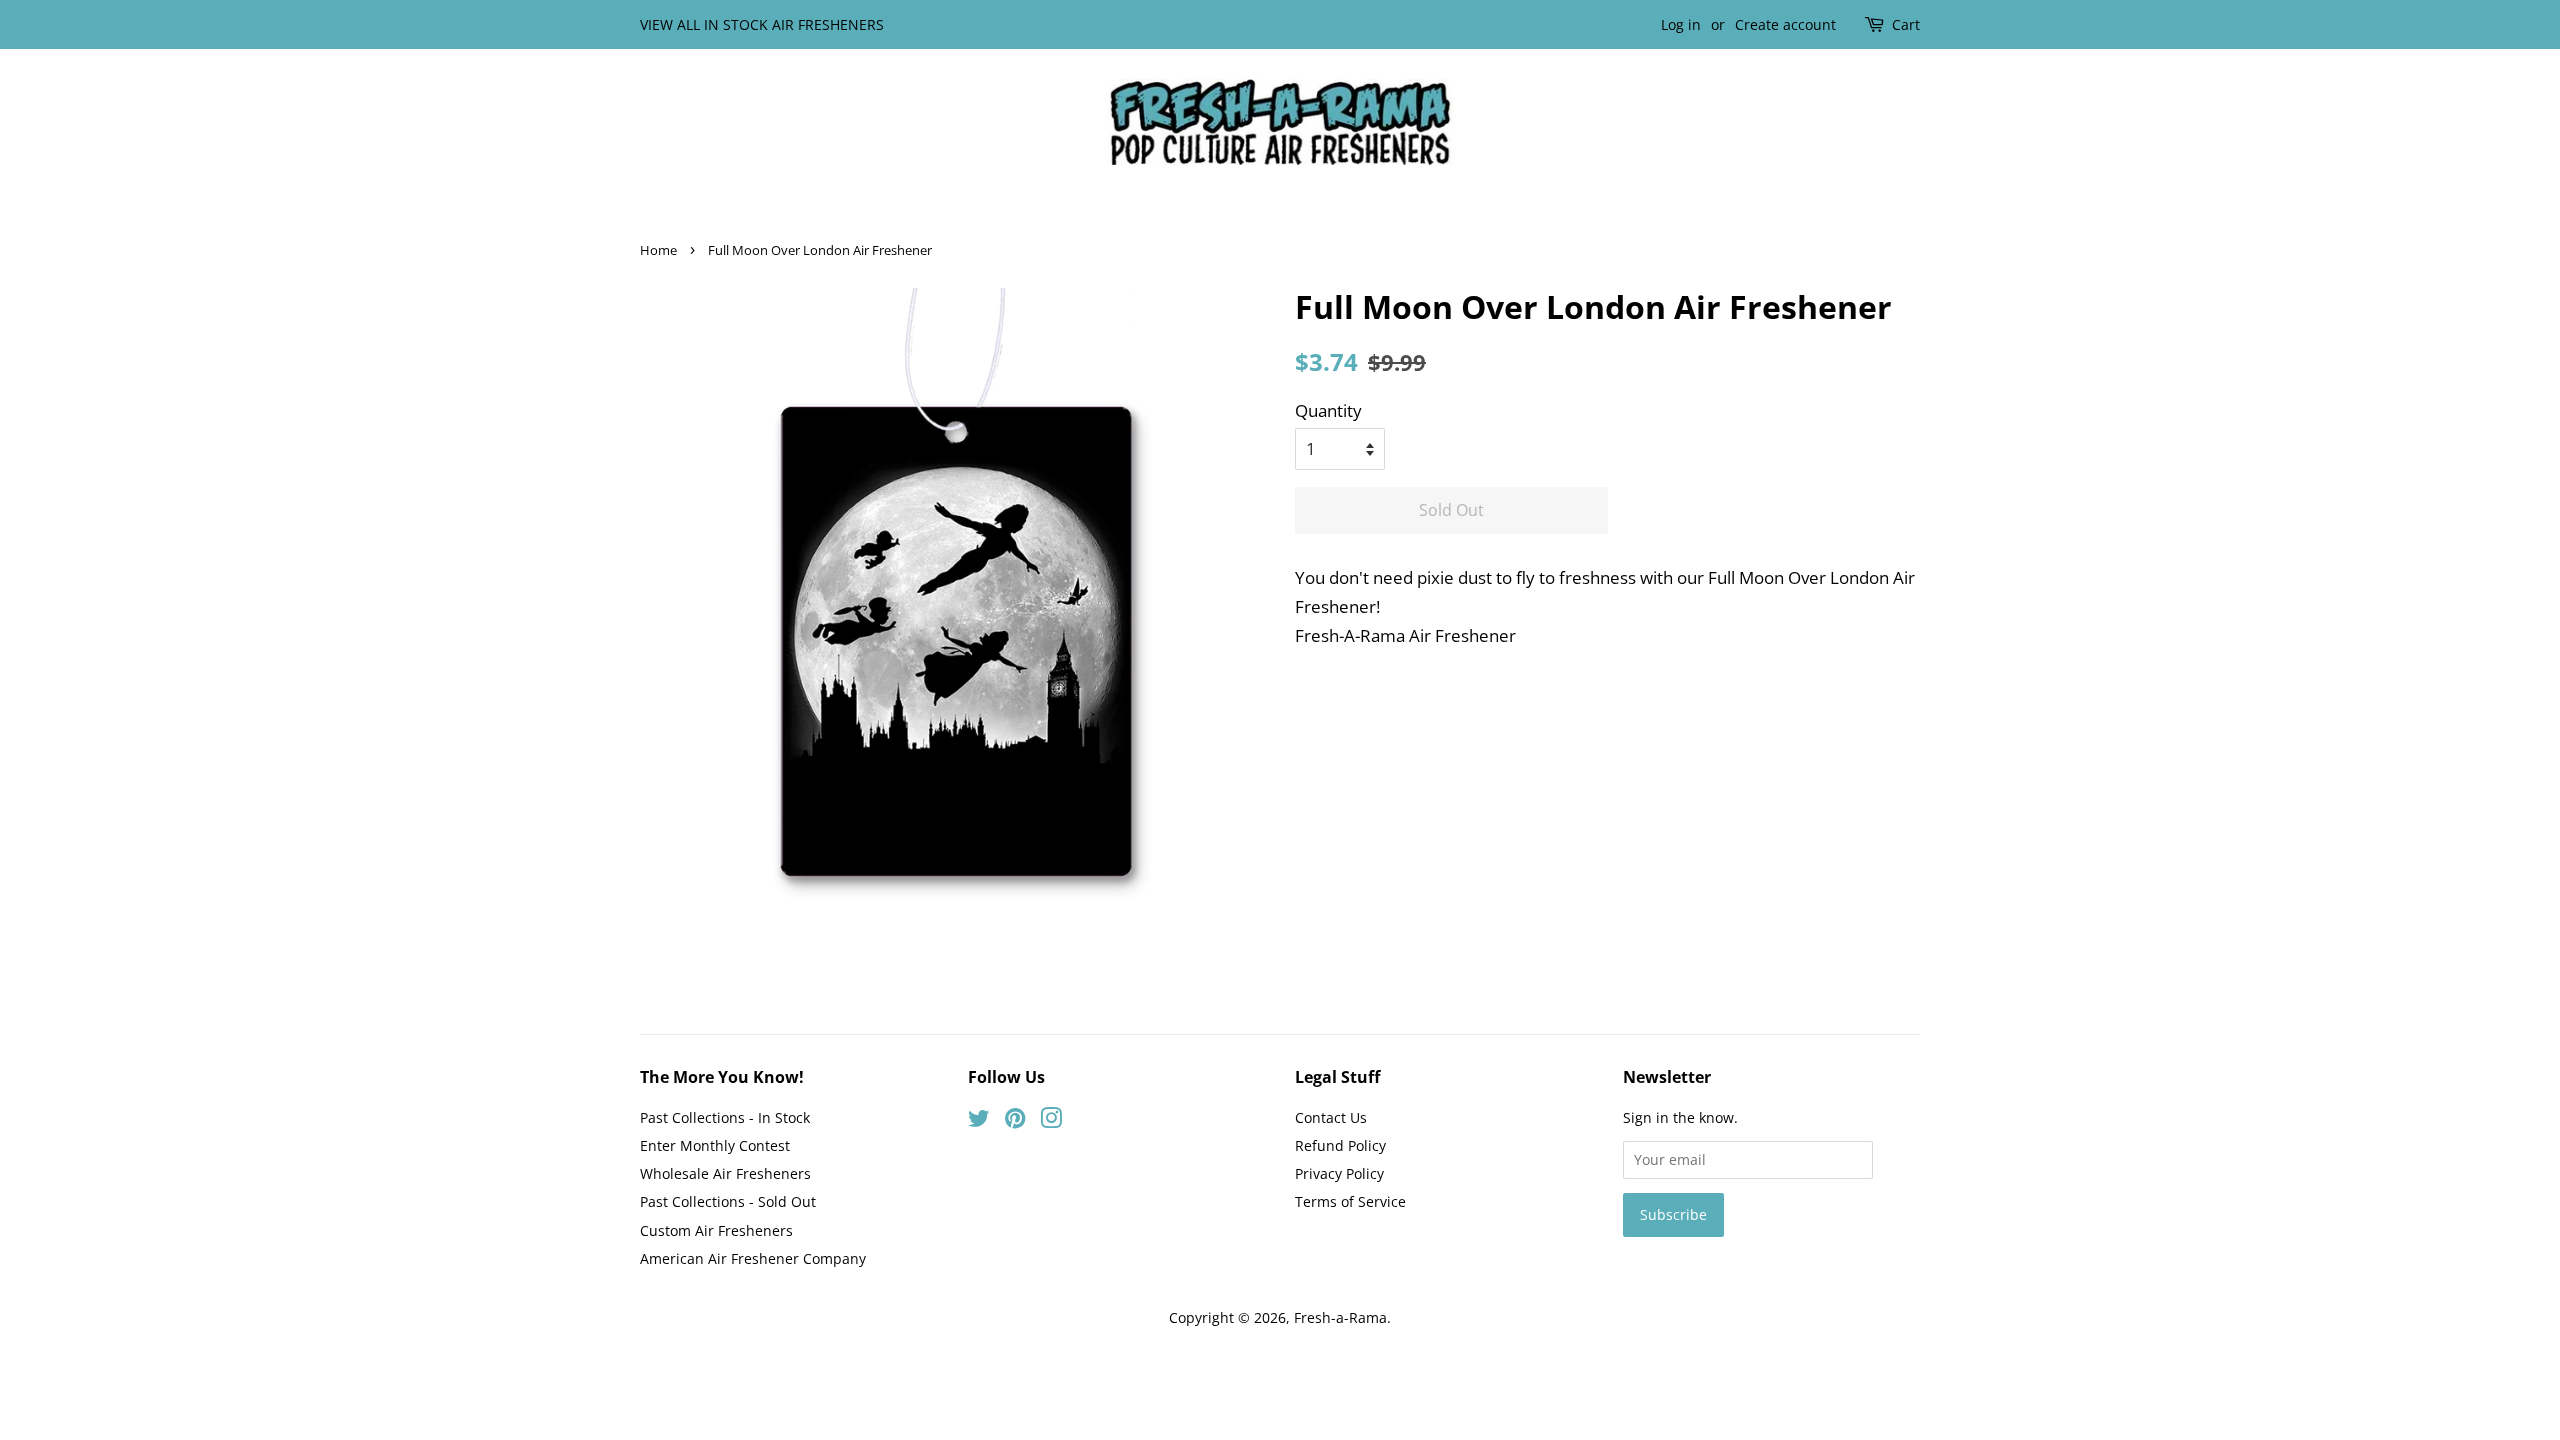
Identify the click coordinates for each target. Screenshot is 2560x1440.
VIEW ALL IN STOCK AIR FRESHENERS (762, 24)
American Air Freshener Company (753, 1258)
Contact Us (1331, 1117)
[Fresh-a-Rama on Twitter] (979, 1121)
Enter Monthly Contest (715, 1145)
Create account (1785, 24)
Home (658, 250)
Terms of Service (1350, 1201)
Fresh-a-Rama (1340, 1317)
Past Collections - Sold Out (728, 1201)
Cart (1906, 24)
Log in (1681, 24)
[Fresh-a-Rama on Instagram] (1051, 1121)
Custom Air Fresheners (716, 1230)
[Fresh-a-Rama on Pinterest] (1015, 1121)
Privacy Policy (1339, 1173)
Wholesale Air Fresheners (725, 1173)
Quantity (1328, 410)
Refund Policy (1340, 1145)
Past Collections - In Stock (725, 1117)
